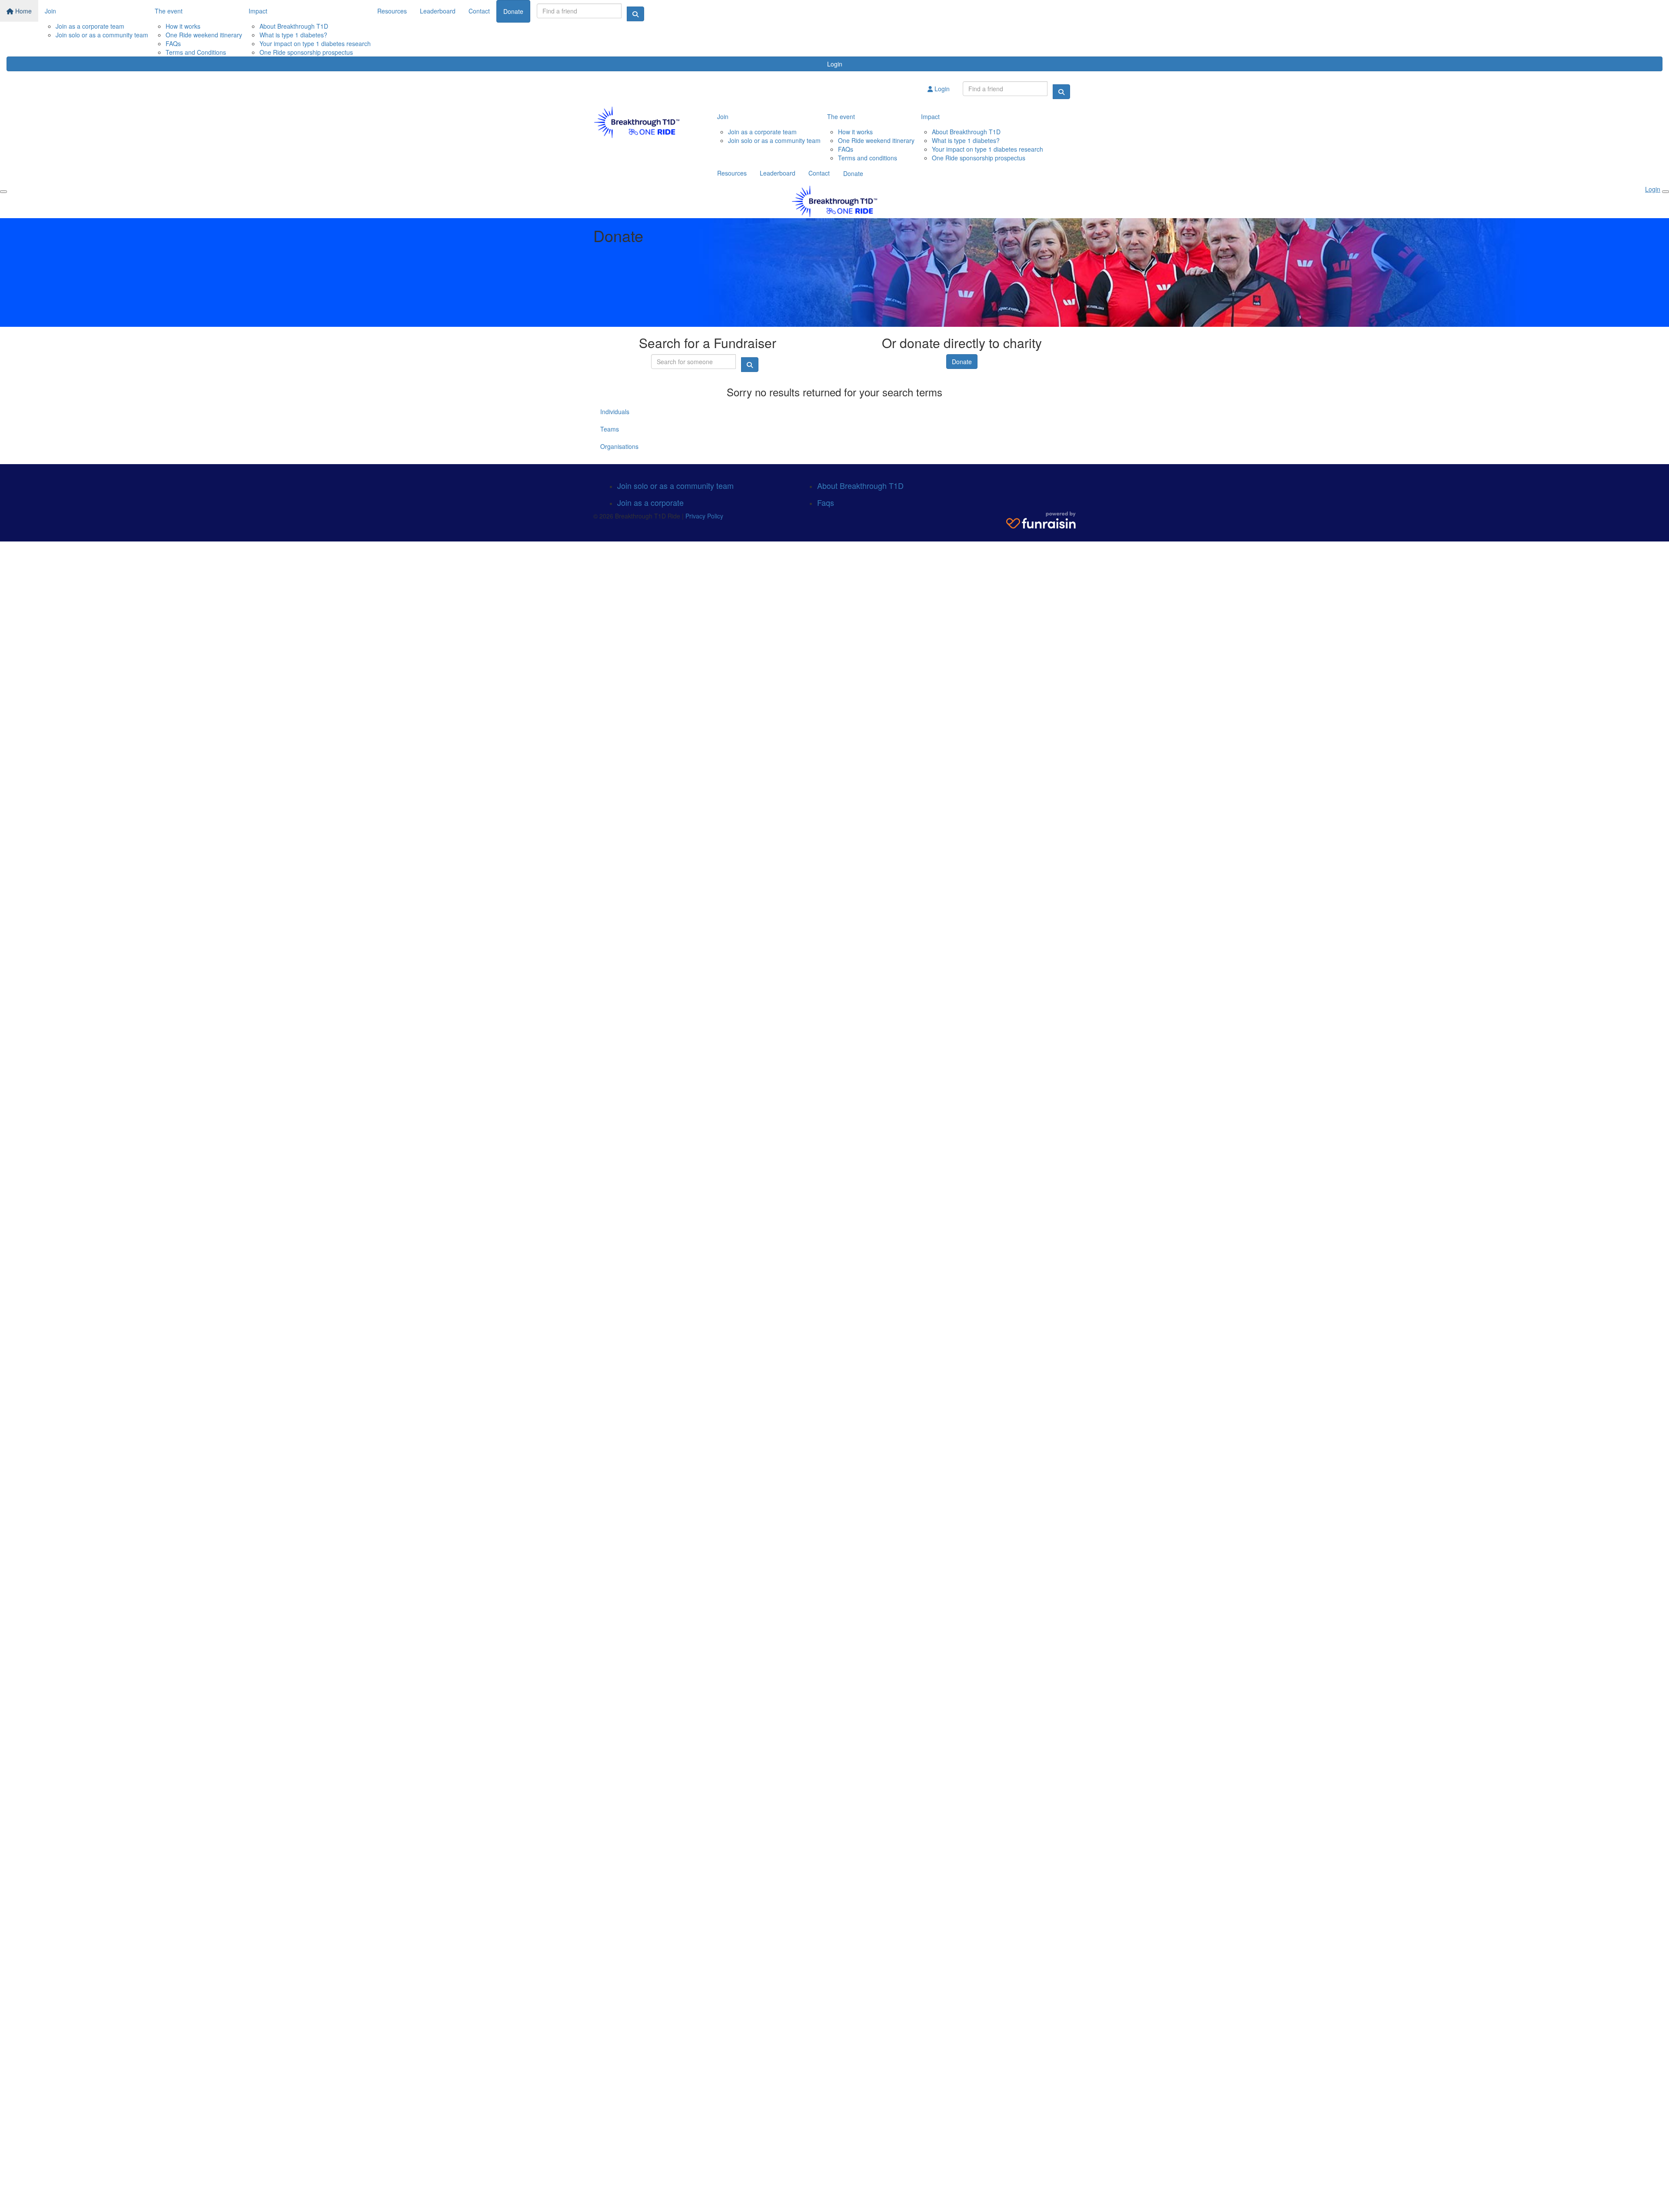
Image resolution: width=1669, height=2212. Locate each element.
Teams (610, 429)
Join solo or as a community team (102, 35)
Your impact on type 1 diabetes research (315, 43)
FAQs (173, 43)
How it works (183, 26)
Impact (258, 11)
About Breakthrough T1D (294, 26)
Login (835, 64)
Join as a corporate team (90, 26)
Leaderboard (438, 11)
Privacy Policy (704, 516)
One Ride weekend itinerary (204, 35)
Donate (513, 11)
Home (23, 11)
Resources (392, 11)
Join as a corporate (650, 502)
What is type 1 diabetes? (293, 35)
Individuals (615, 412)
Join (50, 11)
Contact (479, 11)
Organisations (619, 446)
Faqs (826, 502)
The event (169, 11)
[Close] (1666, 192)
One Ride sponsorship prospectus (306, 52)
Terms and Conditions (196, 52)
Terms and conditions (868, 158)
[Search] (635, 14)
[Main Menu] (3, 192)
